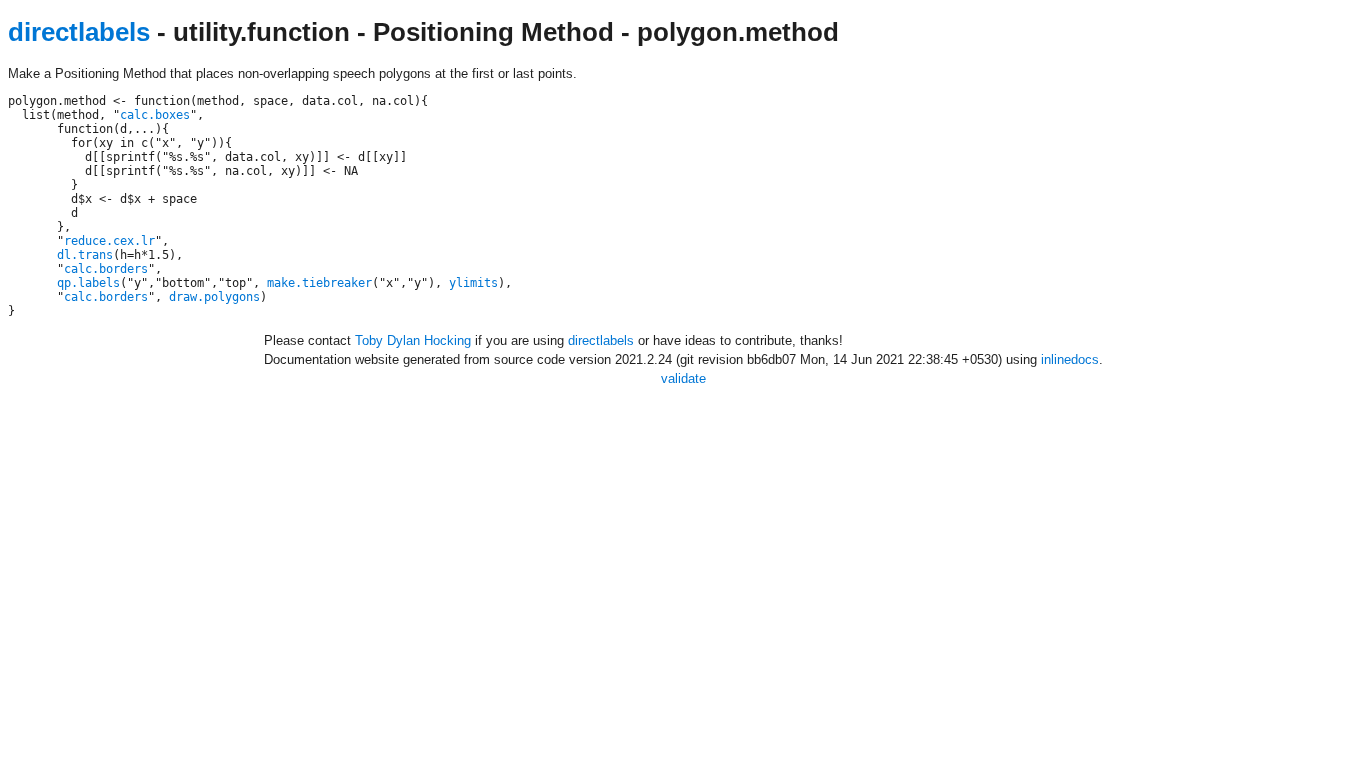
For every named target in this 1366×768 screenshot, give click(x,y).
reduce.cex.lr (109, 241)
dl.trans (85, 255)
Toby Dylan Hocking (413, 340)
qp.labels (88, 283)
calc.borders (106, 269)
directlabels (79, 32)
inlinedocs (1070, 359)
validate (683, 378)
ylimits (473, 283)
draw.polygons (214, 297)
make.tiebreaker (319, 283)
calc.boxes (155, 115)
